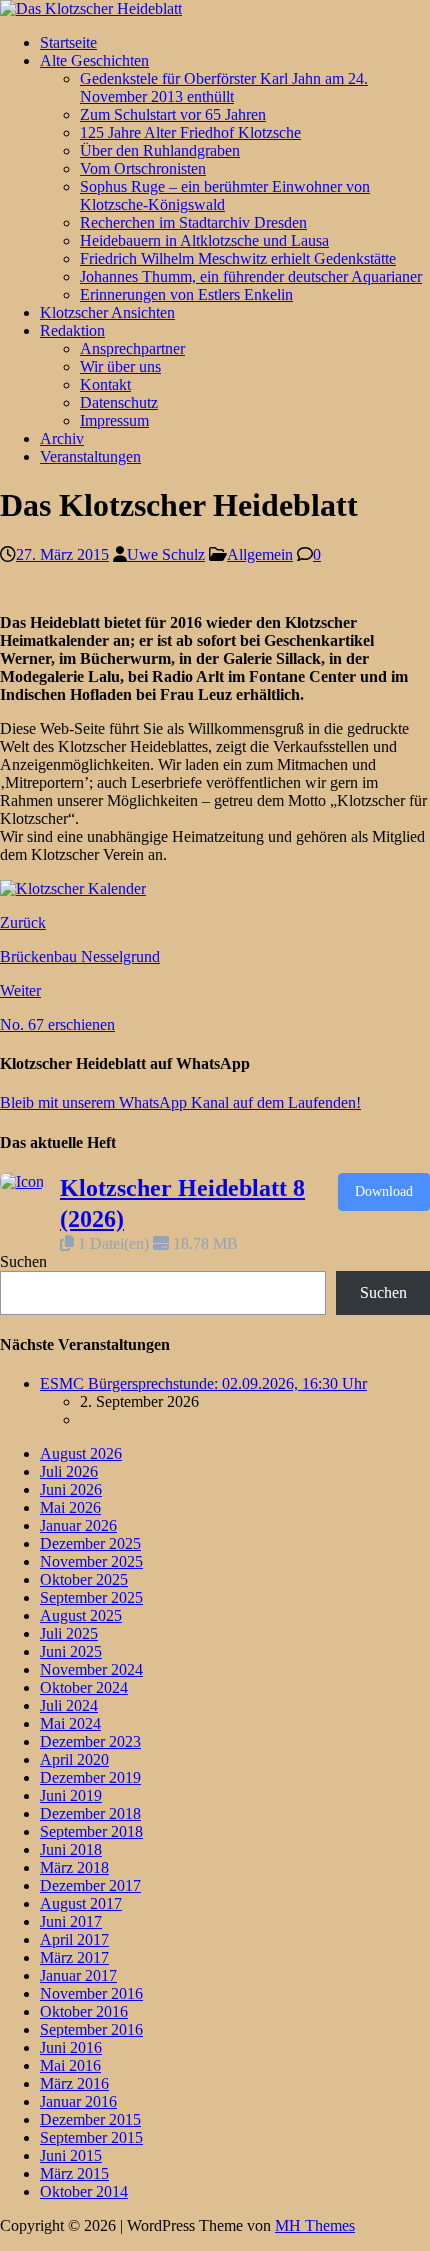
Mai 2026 (70, 1507)
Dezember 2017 (90, 1885)
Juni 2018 (71, 1849)
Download (384, 1191)
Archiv (62, 438)
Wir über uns (120, 366)
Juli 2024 (69, 1705)
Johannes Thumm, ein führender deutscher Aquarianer (251, 276)
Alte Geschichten (94, 60)
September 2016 (91, 2029)
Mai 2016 (70, 2065)
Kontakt (105, 384)
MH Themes (315, 2225)
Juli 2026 (69, 1471)
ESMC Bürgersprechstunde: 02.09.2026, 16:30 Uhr (203, 1383)
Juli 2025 (69, 1633)
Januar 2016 (78, 2101)
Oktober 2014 (84, 2191)
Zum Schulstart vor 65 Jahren (173, 114)
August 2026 (81, 1453)
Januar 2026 (78, 1525)
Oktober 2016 (84, 2011)
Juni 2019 (71, 1795)
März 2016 (74, 2083)
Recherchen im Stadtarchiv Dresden (193, 222)
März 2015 (74, 2173)
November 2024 (91, 1669)
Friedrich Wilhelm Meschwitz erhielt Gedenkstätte (238, 258)
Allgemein (260, 554)
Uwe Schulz (166, 554)
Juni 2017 (71, 1921)
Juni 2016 (71, 2047)
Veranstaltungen (90, 456)
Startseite (68, 42)
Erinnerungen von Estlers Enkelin (186, 294)
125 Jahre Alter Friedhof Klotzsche (190, 132)
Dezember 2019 (90, 1777)
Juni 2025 (71, 1651)
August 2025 (81, 1615)
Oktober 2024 (84, 1687)
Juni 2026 (71, 1489)
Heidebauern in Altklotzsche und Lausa (204, 240)
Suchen (23, 1261)
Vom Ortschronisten (143, 168)
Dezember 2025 (90, 1543)
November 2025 (91, 1561)
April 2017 (74, 1939)
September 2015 (91, 2137)
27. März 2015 (62, 554)
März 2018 (74, 1867)
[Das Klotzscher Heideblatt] (91, 8)
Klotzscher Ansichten (107, 312)
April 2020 (74, 1759)
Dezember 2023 (90, 1741)
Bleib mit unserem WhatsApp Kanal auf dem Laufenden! (180, 1102)
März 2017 (74, 1957)
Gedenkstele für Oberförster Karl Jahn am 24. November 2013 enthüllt (224, 87)
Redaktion (72, 330)
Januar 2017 (78, 1975)
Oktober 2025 (84, 1579)
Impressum (114, 420)
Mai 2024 (70, 1723)
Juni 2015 (71, 2155)
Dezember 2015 (90, 2119)
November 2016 (91, 1993)
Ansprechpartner (132, 348)
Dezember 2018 (90, 1813)
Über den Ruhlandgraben (160, 150)
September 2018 (91, 1831)
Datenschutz (119, 402)
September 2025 (91, 1597)
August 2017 (81, 1903)
